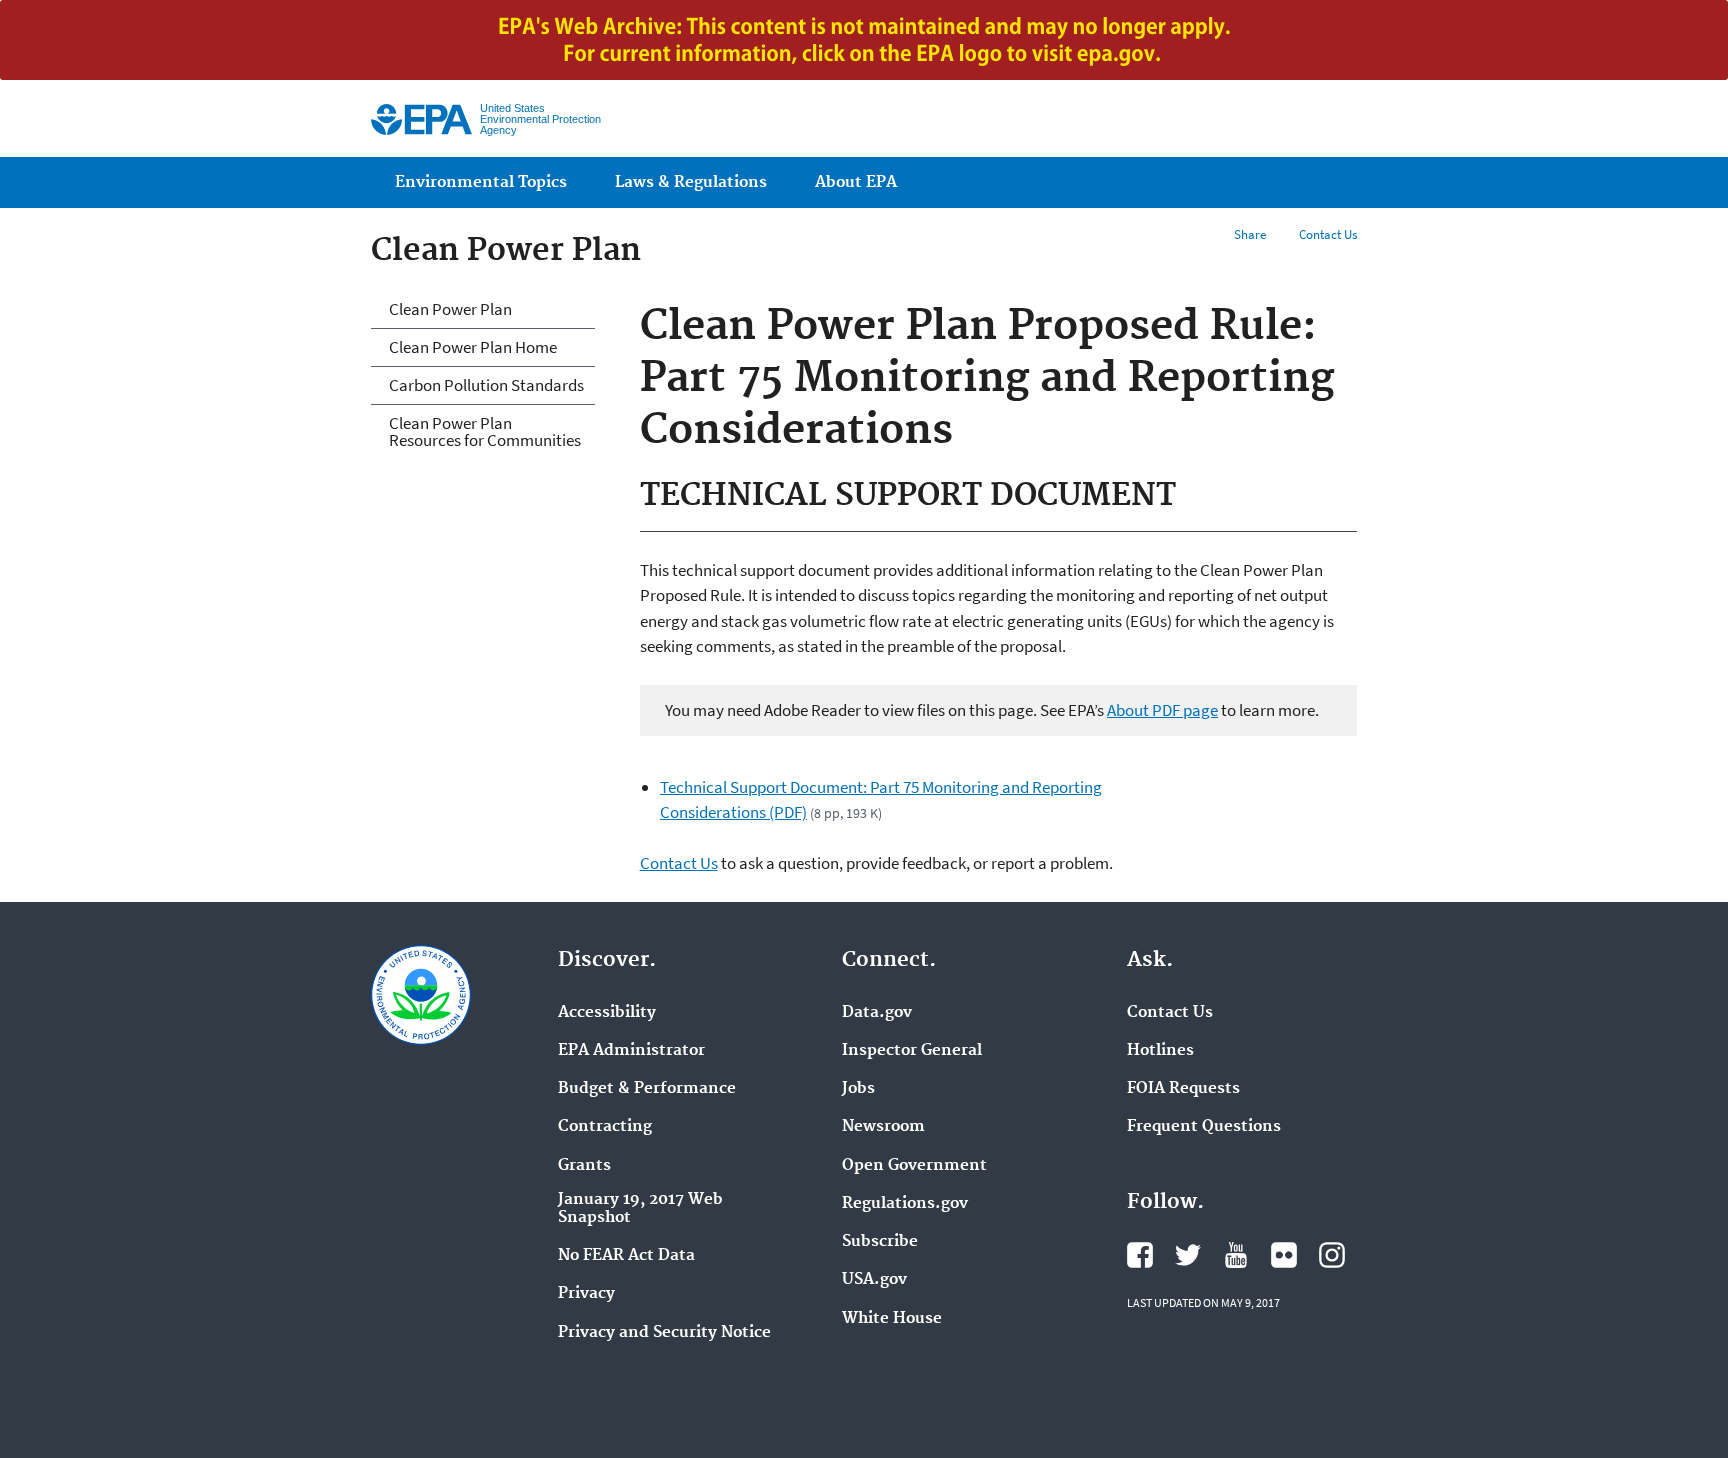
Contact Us (1328, 234)
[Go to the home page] (421, 119)
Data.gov (877, 1013)
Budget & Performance (647, 1089)
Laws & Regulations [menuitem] (691, 182)
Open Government (914, 1166)
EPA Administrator (631, 1051)
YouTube (1236, 1255)
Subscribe (880, 1242)
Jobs (858, 1089)
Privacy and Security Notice (664, 1333)
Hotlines (1160, 1051)
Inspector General (912, 1051)
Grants (584, 1166)
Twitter (1188, 1255)
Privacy (586, 1294)
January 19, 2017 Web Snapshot (640, 1209)
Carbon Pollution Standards (486, 385)
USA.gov (874, 1280)
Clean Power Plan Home (473, 347)
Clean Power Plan (450, 309)
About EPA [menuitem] (856, 182)
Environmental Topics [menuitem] (481, 182)
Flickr (1284, 1255)
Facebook (1140, 1255)
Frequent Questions (1204, 1127)
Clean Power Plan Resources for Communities (485, 431)
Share (1250, 234)
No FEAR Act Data (626, 1256)
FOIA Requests (1183, 1089)
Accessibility (607, 1013)
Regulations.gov (905, 1204)
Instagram (1332, 1255)
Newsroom (883, 1127)
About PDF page (1162, 710)
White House (892, 1319)
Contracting (605, 1127)
